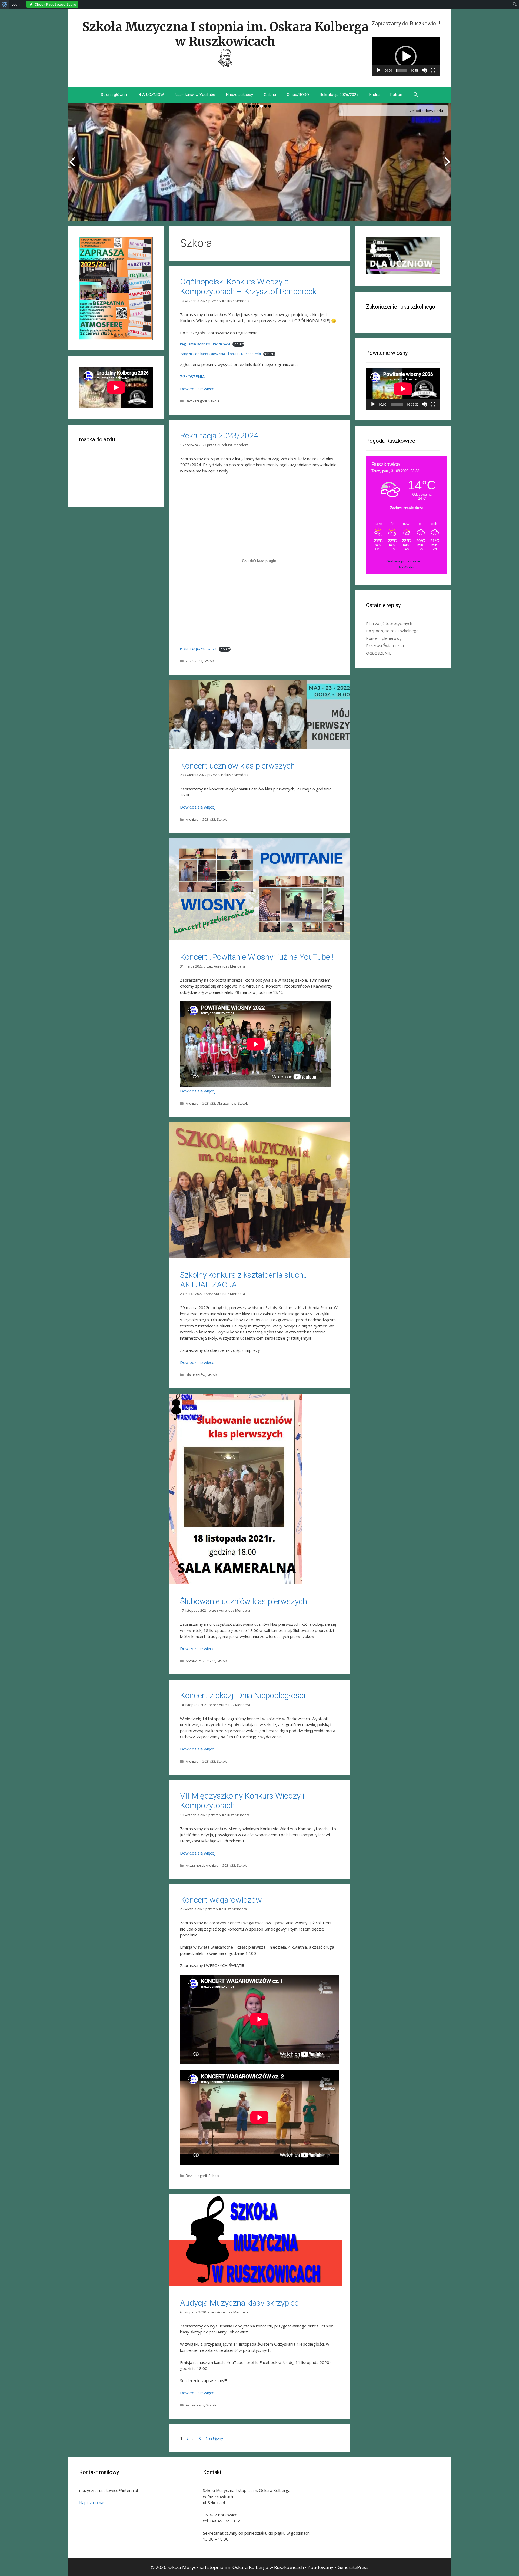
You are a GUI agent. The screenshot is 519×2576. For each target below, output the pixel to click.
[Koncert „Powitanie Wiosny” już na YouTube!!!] (259, 938)
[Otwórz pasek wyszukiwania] (416, 95)
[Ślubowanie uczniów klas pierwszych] (236, 1582)
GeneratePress (353, 2567)
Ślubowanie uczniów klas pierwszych (244, 1601)
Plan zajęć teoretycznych (389, 623)
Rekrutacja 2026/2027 (339, 95)
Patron (396, 95)
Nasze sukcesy (239, 95)
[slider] (402, 70)
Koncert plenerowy (384, 638)
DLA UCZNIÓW (151, 95)
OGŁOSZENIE (379, 653)
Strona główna (114, 95)
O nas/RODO (298, 95)
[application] (406, 57)
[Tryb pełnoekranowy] (433, 70)
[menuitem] (5, 4)
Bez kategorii (196, 401)
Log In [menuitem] (16, 4)
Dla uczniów (227, 1103)
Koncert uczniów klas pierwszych (237, 766)
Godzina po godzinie (403, 561)
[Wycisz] (424, 70)
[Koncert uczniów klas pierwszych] (259, 747)
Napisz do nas (92, 2502)
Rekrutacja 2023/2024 (219, 436)
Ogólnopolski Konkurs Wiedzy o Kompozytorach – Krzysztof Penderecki (249, 287)
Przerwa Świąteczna (385, 645)
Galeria (270, 95)
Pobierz (238, 344)
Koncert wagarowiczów (221, 1900)
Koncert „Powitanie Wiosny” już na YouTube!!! (257, 957)
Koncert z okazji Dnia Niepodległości (243, 1695)
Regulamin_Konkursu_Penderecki (205, 344)
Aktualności (195, 1865)
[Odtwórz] (379, 70)
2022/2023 (194, 661)
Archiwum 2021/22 (200, 819)
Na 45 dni (407, 567)
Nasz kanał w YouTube (195, 95)
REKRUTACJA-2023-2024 (198, 649)
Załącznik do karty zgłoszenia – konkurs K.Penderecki (220, 354)
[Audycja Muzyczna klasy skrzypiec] (256, 2284)
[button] (406, 57)
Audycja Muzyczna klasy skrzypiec (239, 2303)
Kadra (374, 95)
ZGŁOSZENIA (192, 376)
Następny (217, 2438)
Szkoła (214, 401)
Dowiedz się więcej (198, 389)
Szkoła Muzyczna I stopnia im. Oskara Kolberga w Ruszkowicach (225, 34)
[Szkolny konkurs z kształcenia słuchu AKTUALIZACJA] (259, 1256)
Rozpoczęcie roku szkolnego (392, 631)
